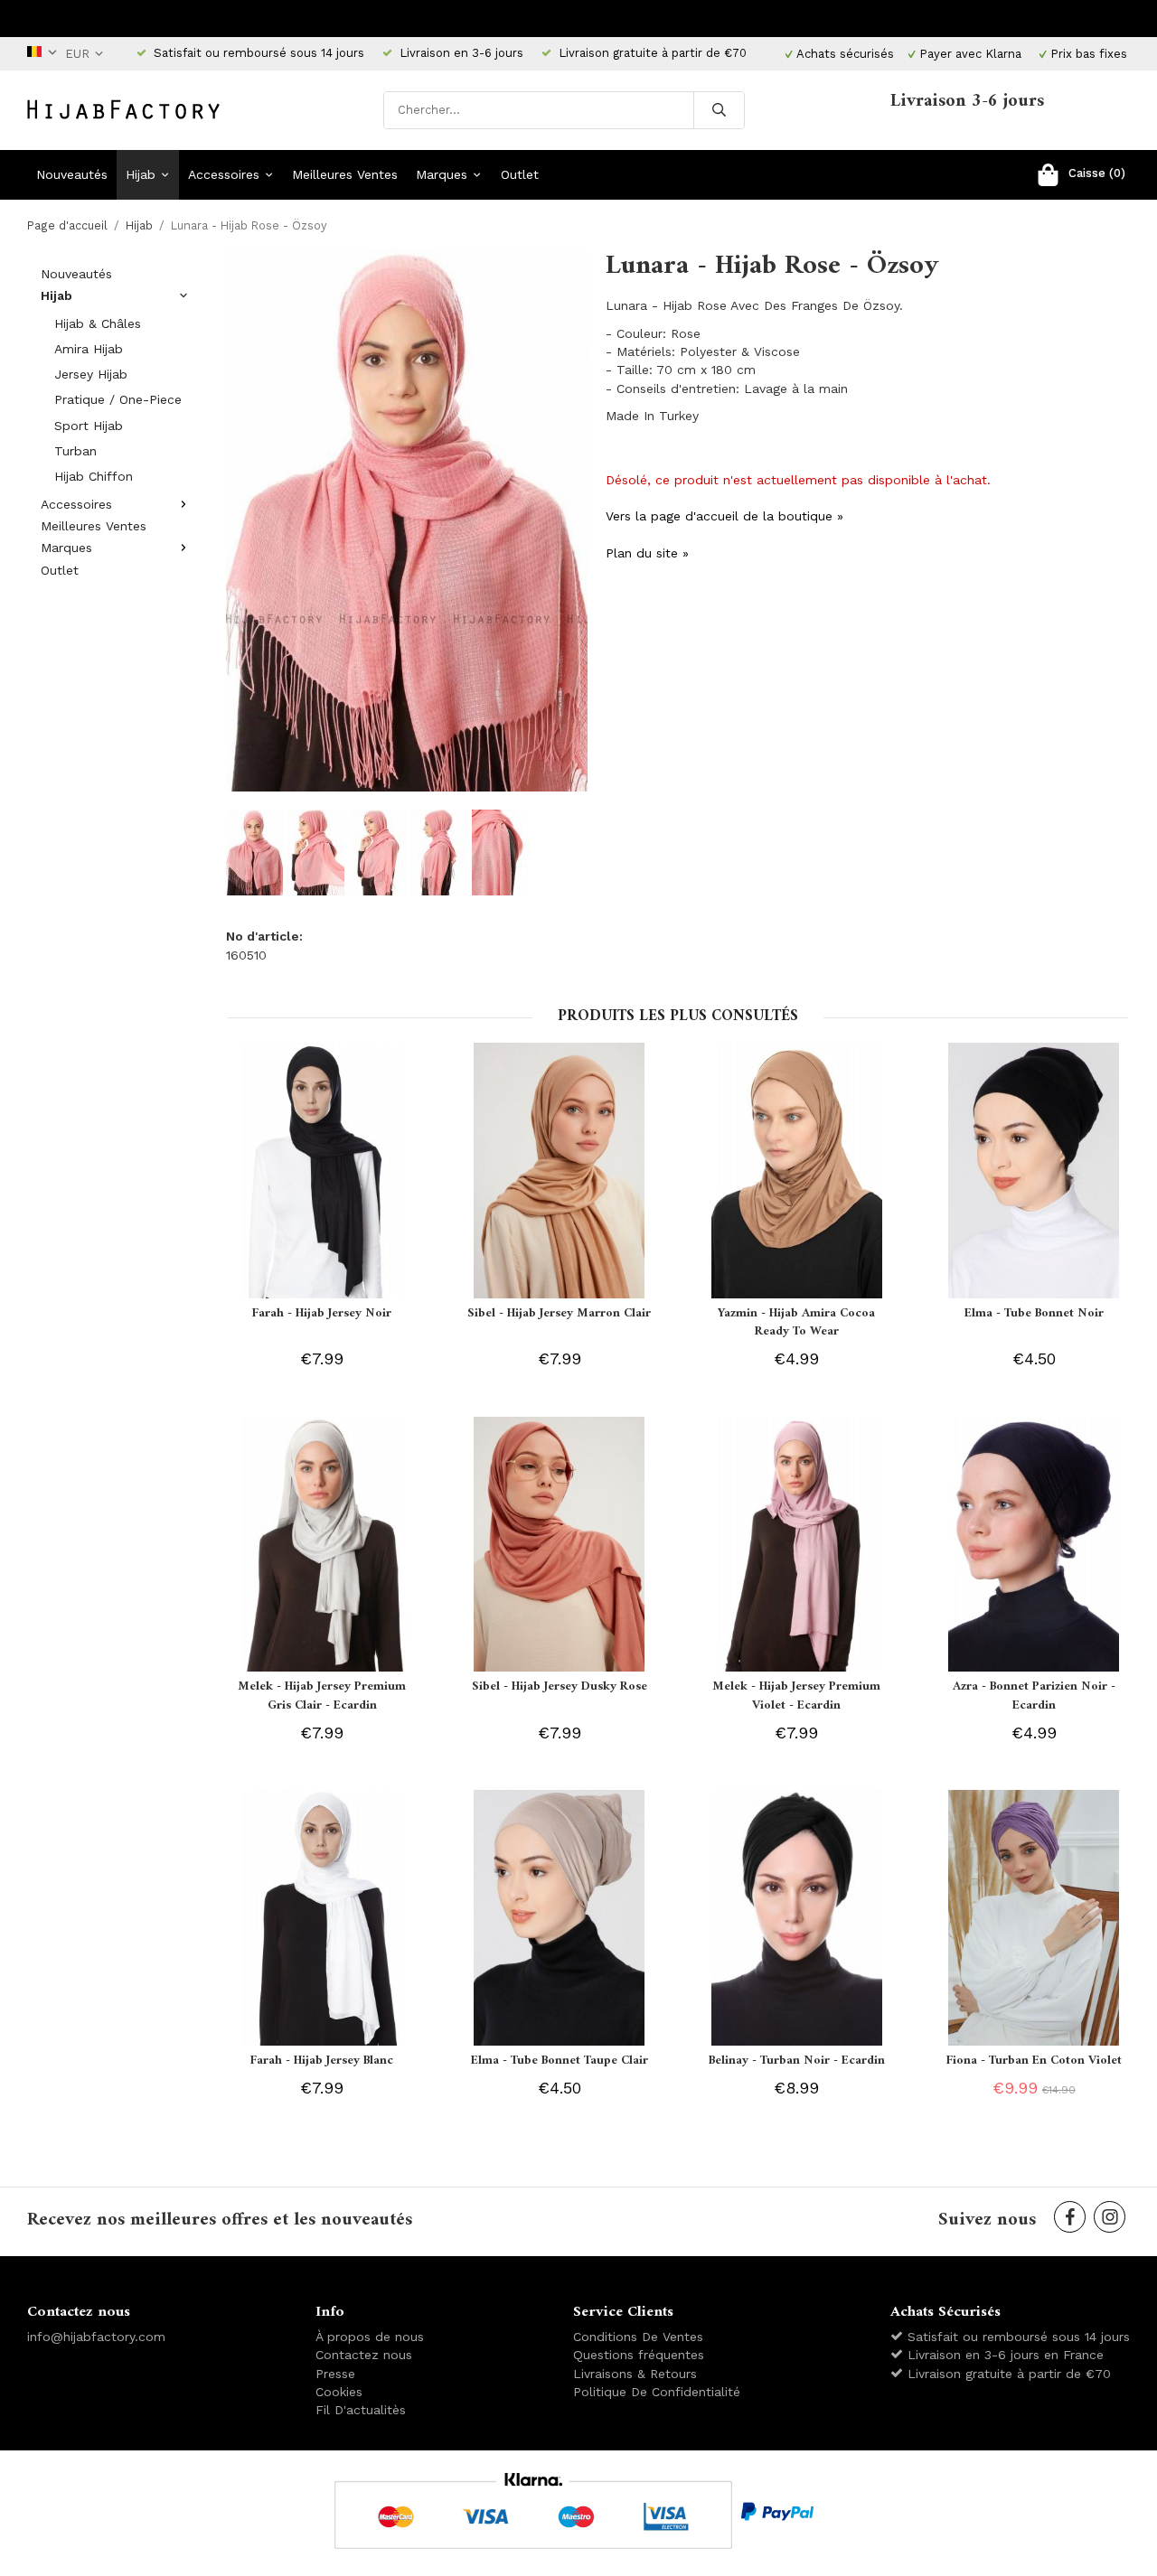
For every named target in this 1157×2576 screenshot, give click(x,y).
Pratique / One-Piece (118, 399)
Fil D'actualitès (361, 2410)
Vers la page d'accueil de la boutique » (724, 516)
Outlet (520, 174)
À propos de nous (370, 2337)
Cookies (339, 2392)
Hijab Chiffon (94, 476)
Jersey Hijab (91, 374)
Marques (442, 174)
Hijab (141, 174)
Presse (335, 2374)
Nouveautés (72, 174)
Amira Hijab (89, 349)
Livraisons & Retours (635, 2374)
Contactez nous (364, 2355)
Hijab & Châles (98, 323)
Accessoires (224, 174)
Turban (75, 451)
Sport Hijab (89, 426)
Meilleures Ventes (345, 174)
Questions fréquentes (639, 2355)
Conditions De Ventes (638, 2337)
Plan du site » (647, 553)
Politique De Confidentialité (657, 2392)
